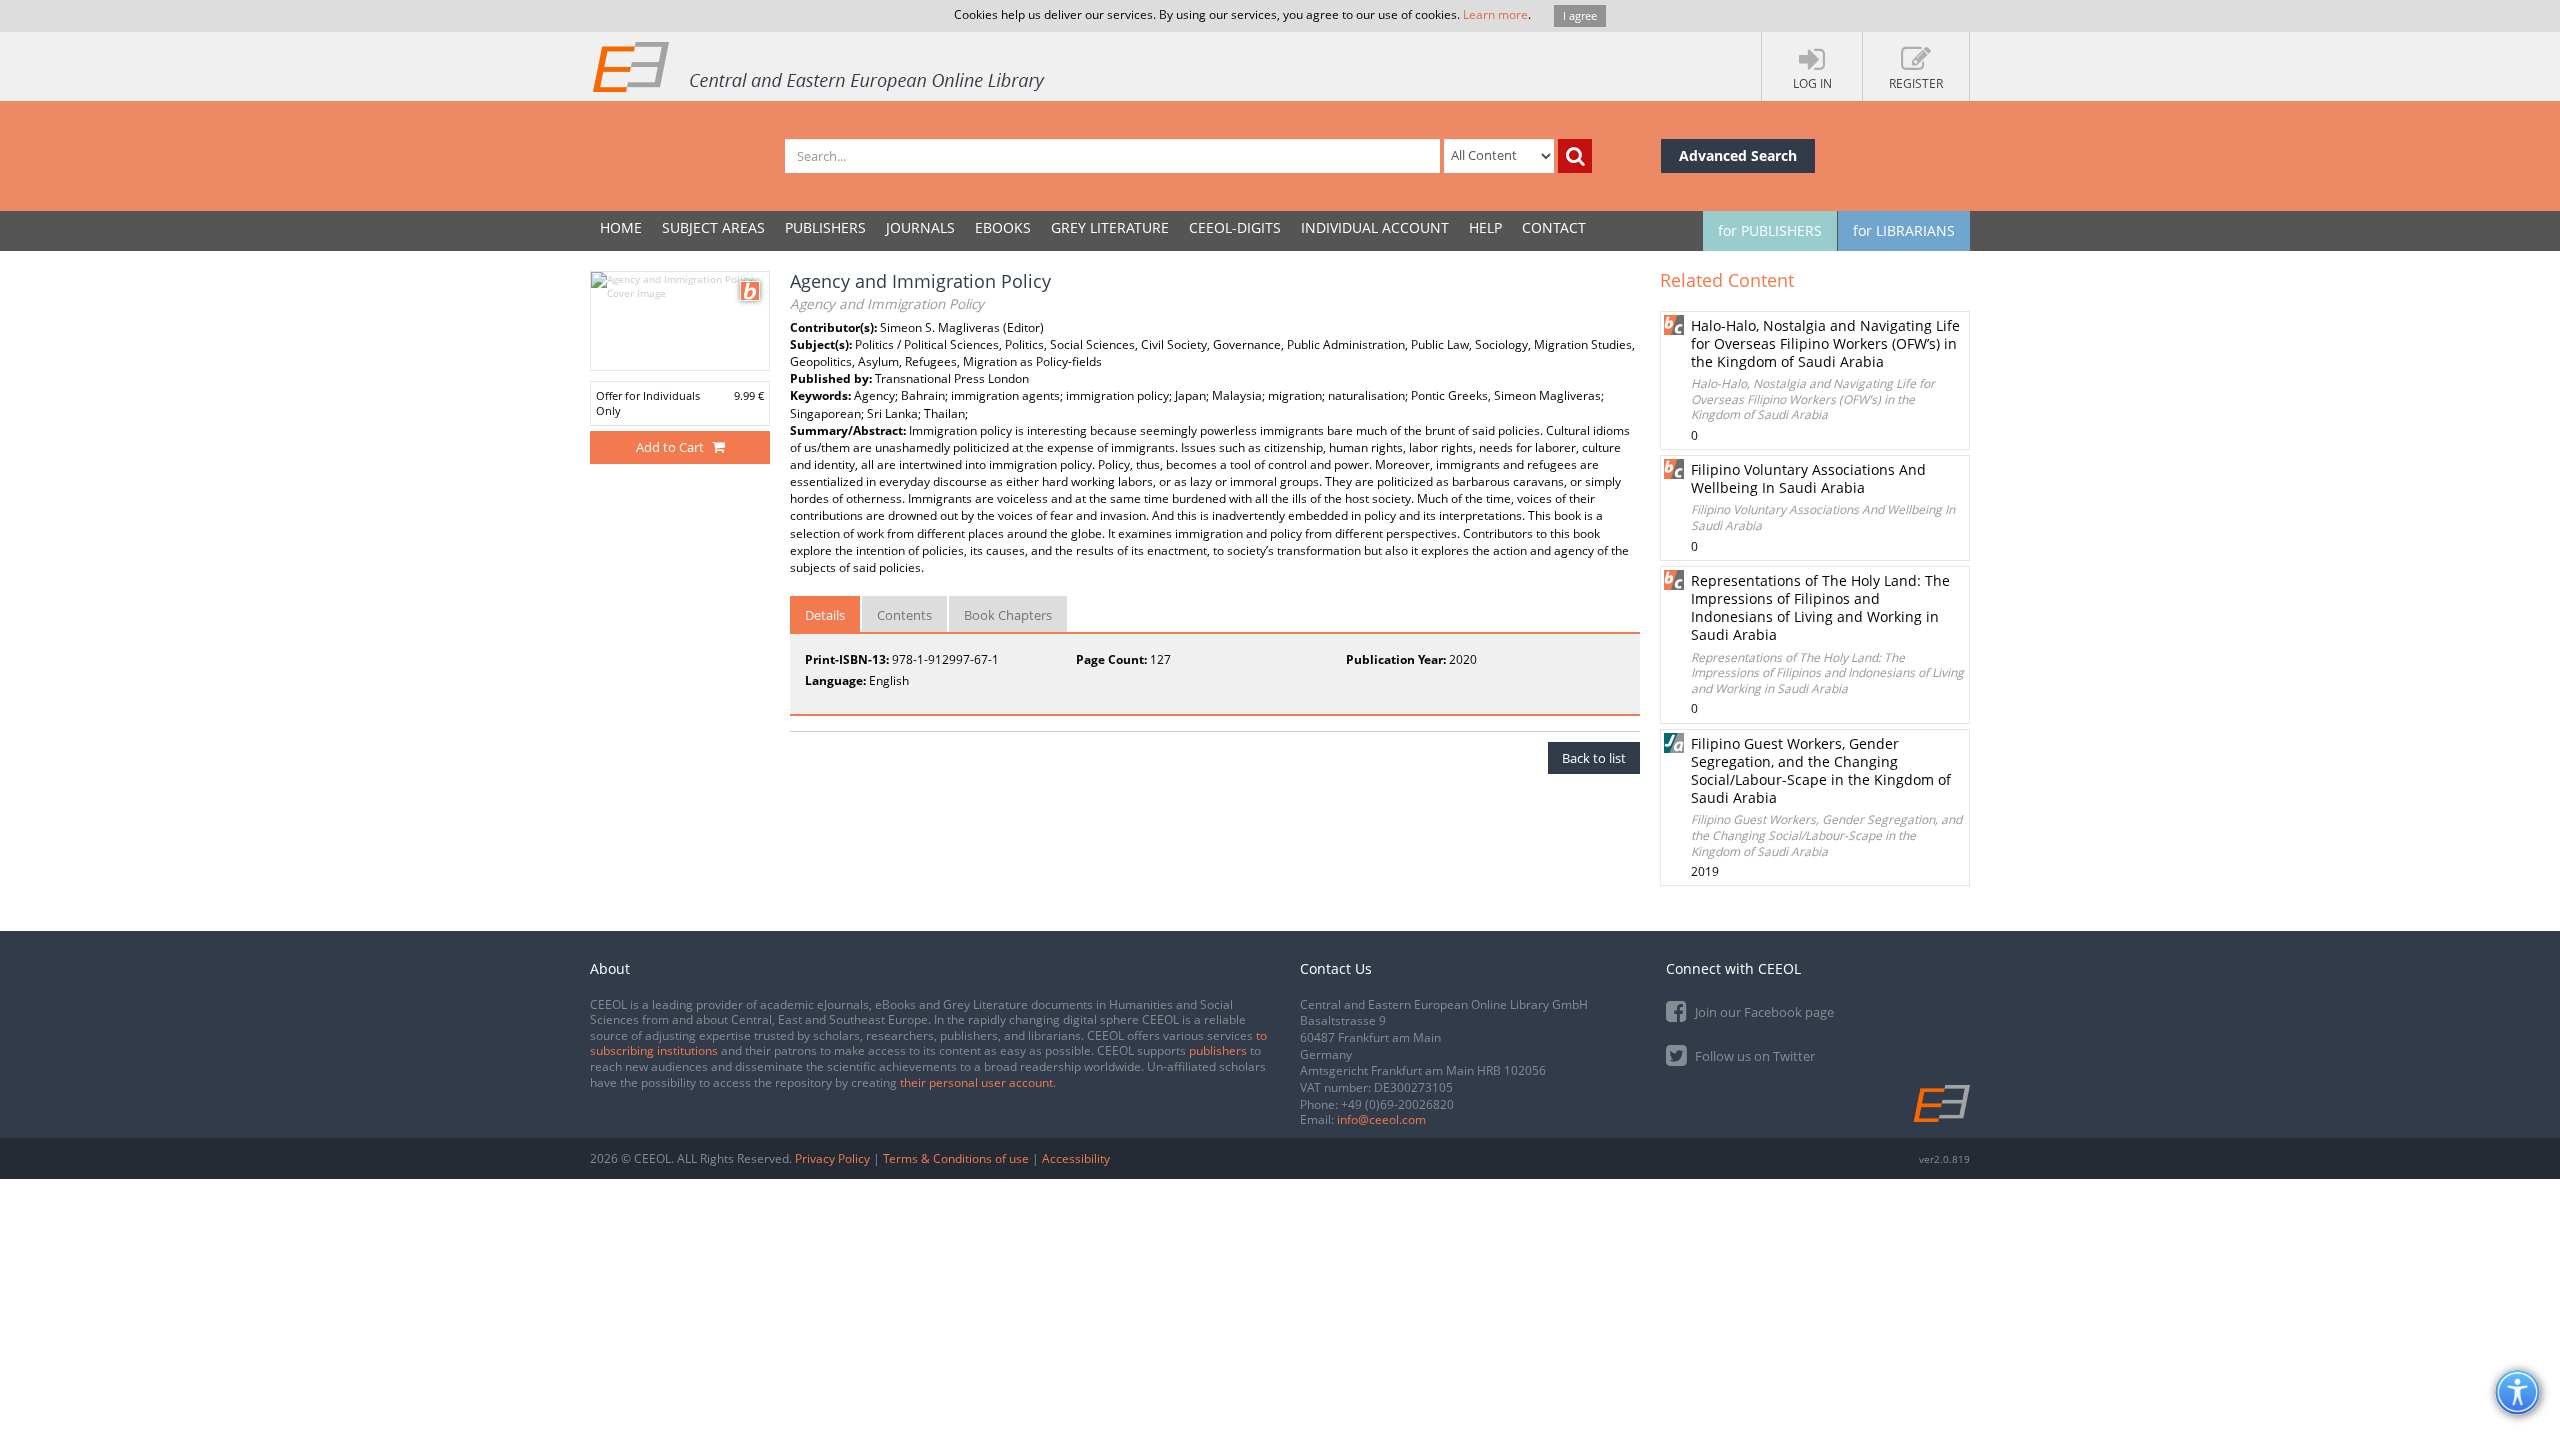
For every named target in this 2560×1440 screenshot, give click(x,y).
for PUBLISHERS (1770, 230)
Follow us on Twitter (1753, 1056)
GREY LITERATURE (1110, 227)
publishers (1218, 1050)
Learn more (1495, 14)
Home (621, 227)
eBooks (1003, 227)
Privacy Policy (832, 1158)
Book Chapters (1008, 615)
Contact (1554, 227)
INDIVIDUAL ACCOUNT (1375, 227)
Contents (904, 615)
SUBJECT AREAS (713, 227)
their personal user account (976, 1082)
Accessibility (1076, 1158)
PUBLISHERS (825, 227)
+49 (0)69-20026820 (1397, 1104)
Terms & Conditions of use (956, 1158)
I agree (1580, 15)
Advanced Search (1738, 155)
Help (1485, 227)
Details (825, 615)
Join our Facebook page (1763, 1012)
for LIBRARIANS (1904, 230)
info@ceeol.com (1381, 1119)
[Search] (1575, 156)
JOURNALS (920, 227)
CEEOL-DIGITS (1235, 227)
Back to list (1594, 758)
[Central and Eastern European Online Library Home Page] (820, 66)
